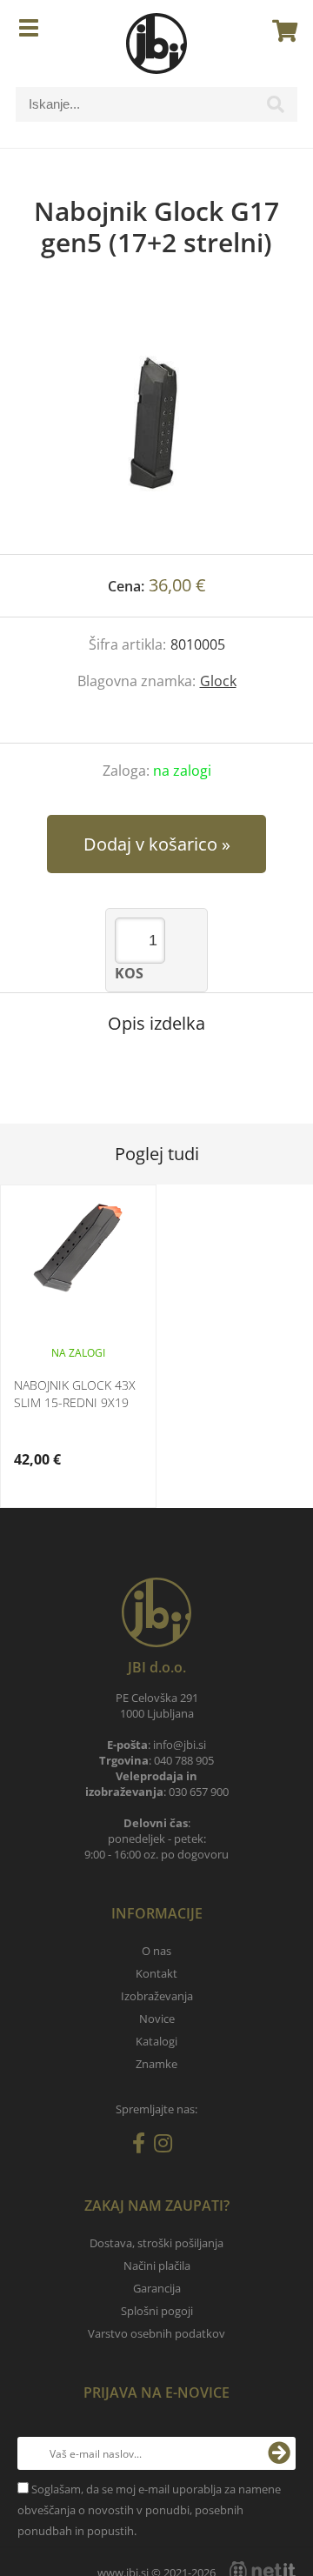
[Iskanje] (276, 109)
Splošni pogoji (157, 2311)
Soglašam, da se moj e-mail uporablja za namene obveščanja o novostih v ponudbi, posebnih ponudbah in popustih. (149, 2510)
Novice (157, 2019)
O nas (156, 1951)
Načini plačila (157, 2266)
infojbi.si (180, 1745)
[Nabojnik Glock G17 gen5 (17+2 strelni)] (156, 424)
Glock (218, 681)
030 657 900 (199, 1792)
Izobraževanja (157, 1996)
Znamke (156, 2064)
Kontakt (156, 1973)
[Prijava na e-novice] (279, 2453)
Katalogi (156, 2041)
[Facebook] (143, 2146)
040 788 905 (184, 1760)
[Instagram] (167, 2146)
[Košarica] (280, 30)
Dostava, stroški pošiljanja (156, 2243)
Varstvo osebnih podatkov (156, 2333)
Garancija (157, 2288)
